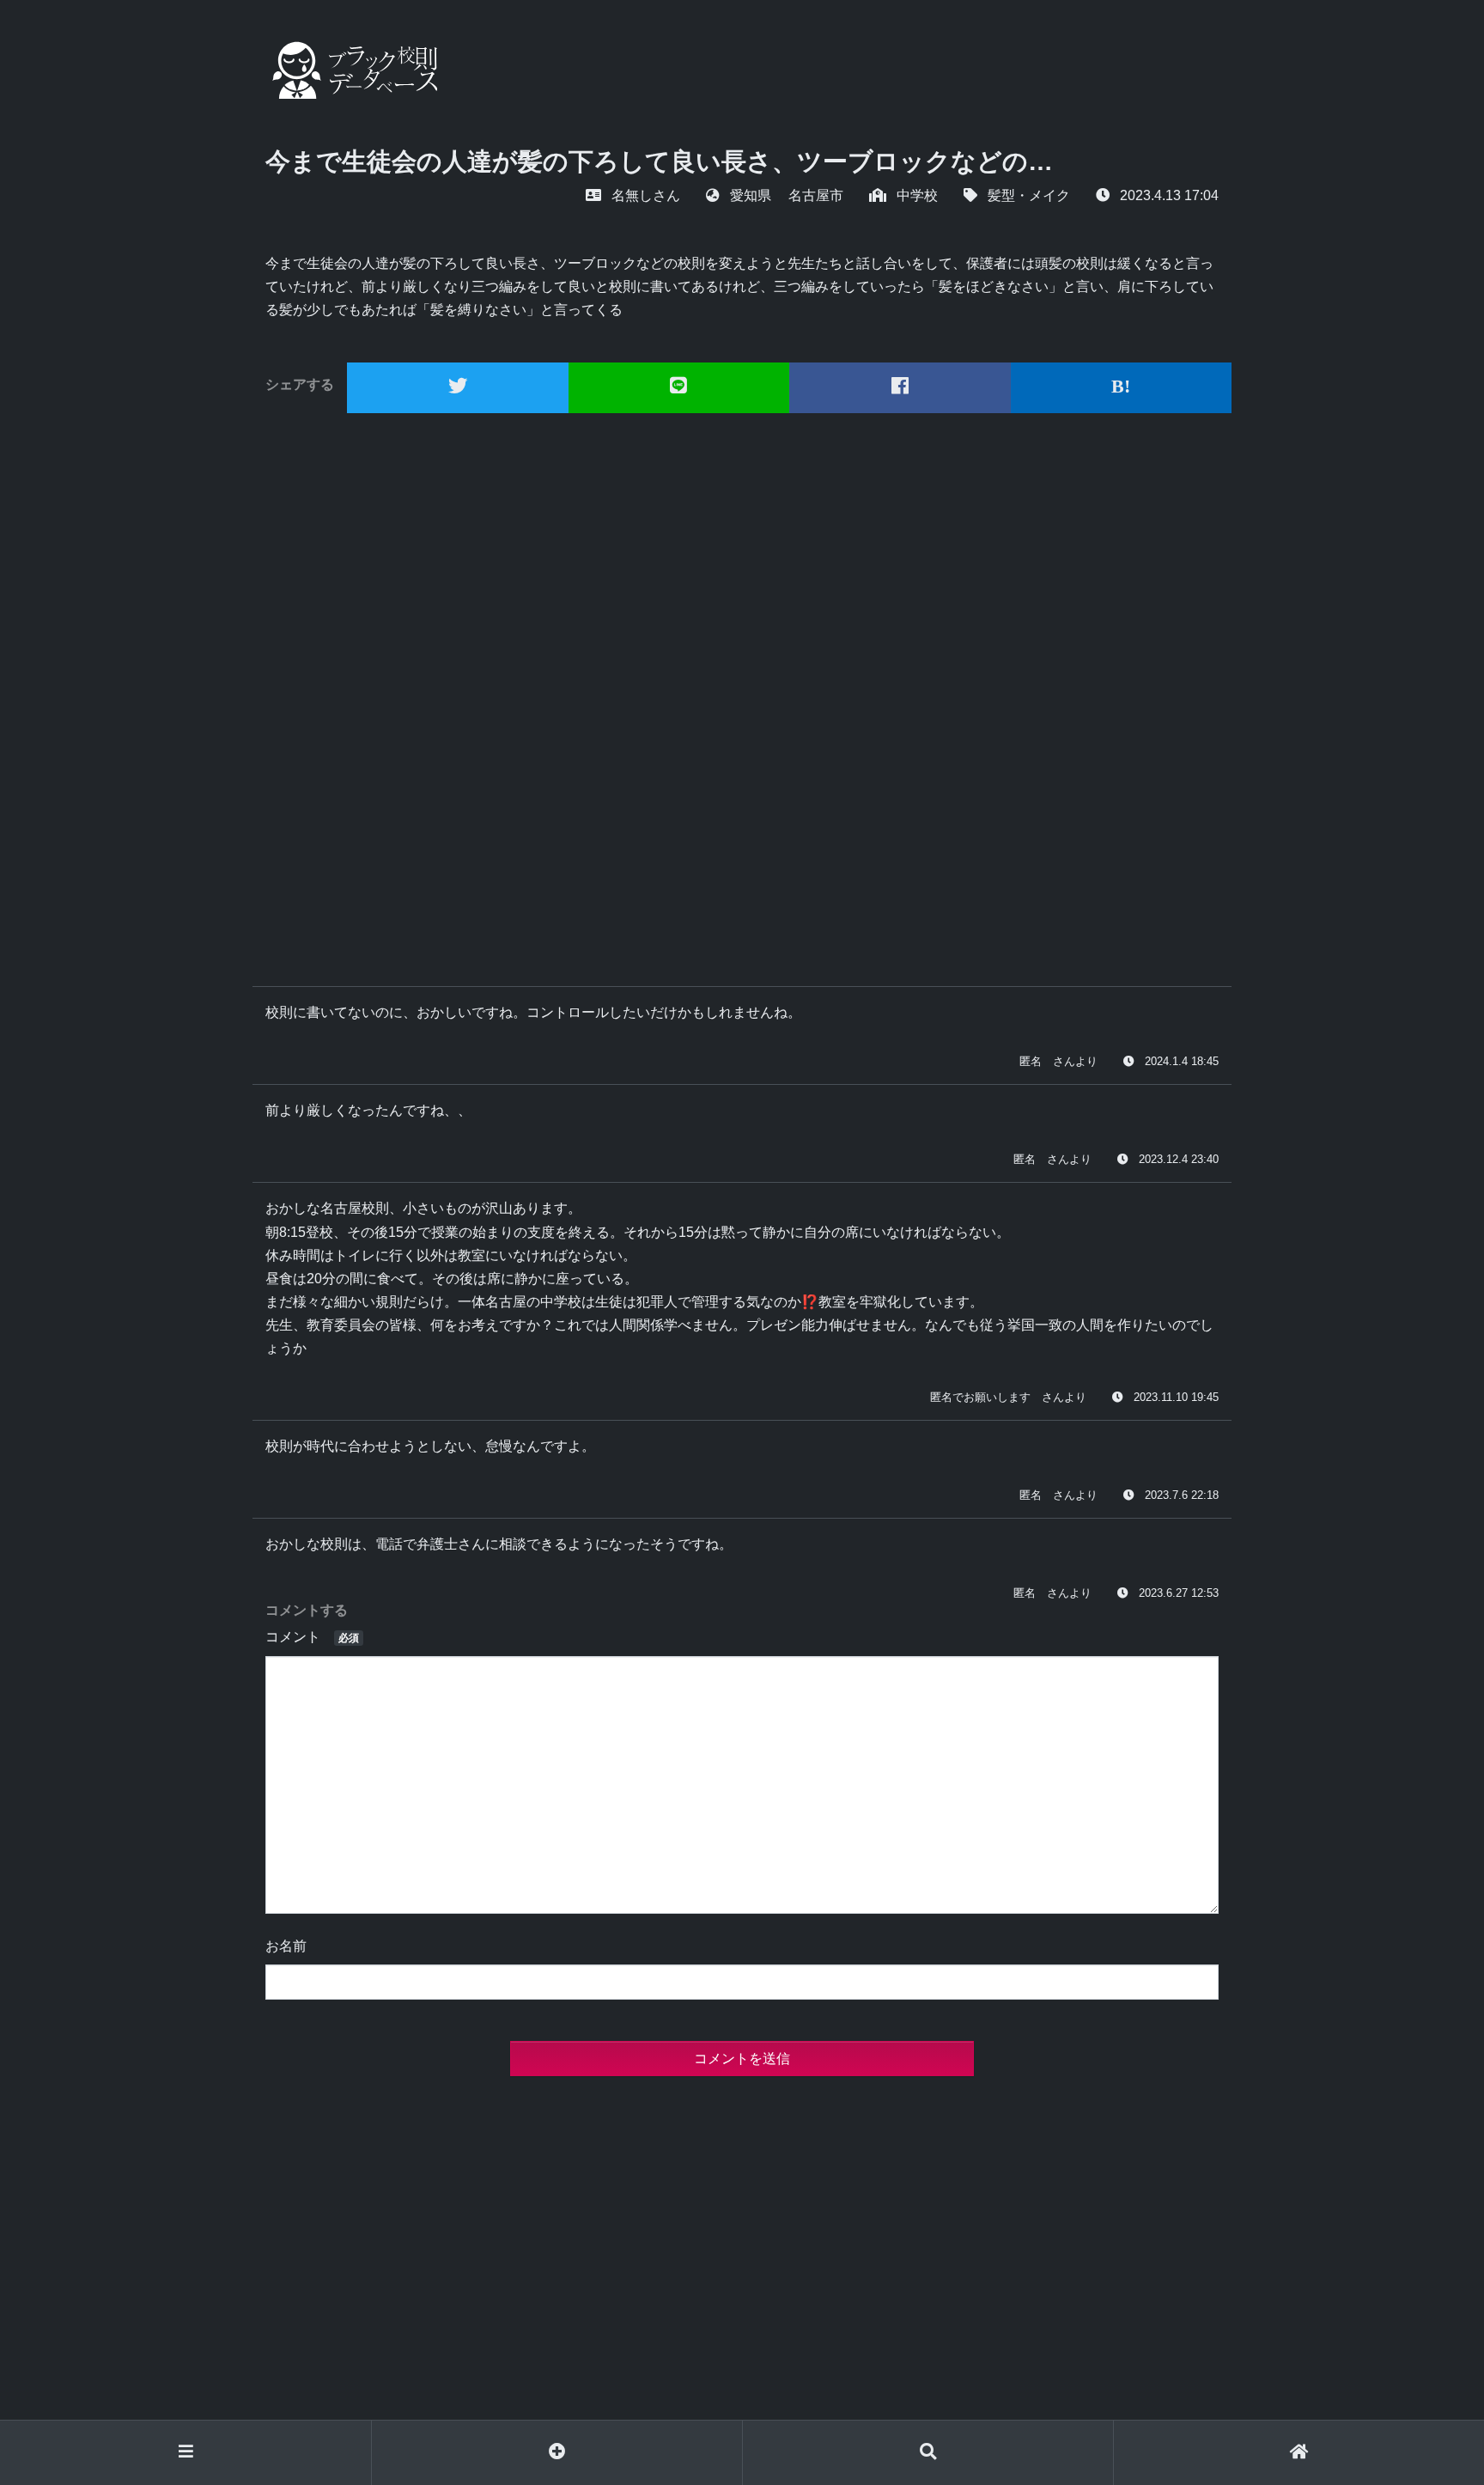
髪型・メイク (1029, 195)
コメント (312, 1637)
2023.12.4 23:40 (1179, 1159)
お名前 (286, 1946)
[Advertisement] (742, 693)
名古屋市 (816, 195)
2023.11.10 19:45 (1176, 1397)
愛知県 (751, 195)
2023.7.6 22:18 (1182, 1495)
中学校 (917, 195)
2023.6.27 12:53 (1179, 1593)
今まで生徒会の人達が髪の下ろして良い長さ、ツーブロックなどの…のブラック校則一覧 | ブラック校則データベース (351, 70)
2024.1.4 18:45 (1182, 1061)
